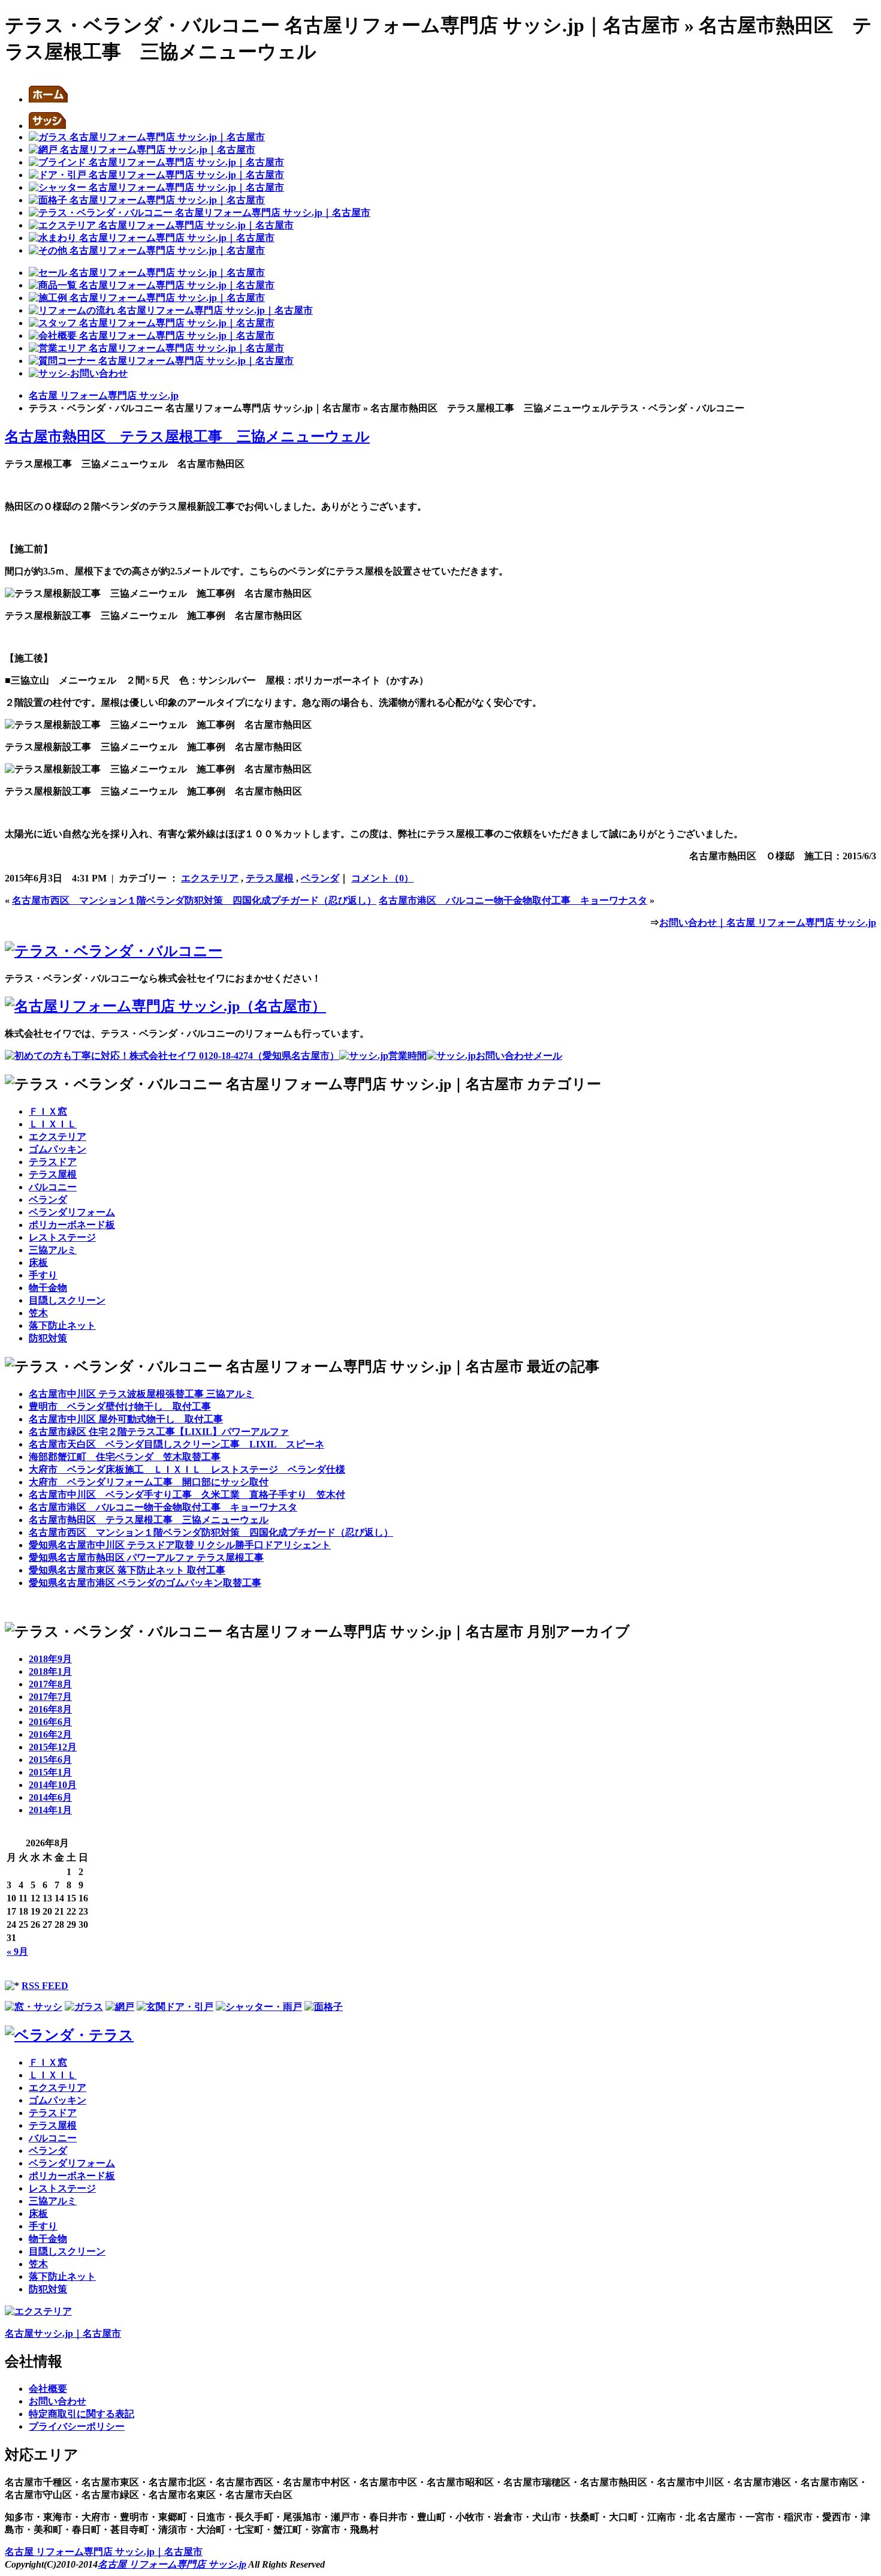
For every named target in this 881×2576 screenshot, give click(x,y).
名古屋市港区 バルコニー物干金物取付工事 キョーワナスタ (513, 900)
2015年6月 (50, 1760)
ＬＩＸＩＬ (53, 1124)
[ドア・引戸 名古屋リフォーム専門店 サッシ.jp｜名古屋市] (156, 175)
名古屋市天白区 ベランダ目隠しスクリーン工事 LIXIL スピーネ (176, 1444)
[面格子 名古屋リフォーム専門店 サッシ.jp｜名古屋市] (147, 200)
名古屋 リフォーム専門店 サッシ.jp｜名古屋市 (104, 2552)
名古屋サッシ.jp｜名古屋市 (63, 2333)
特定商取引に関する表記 (82, 2414)
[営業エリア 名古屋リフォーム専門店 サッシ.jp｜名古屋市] (156, 348)
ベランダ (320, 878)
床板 (38, 1263)
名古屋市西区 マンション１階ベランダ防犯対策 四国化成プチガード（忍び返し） (194, 900)
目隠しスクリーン (67, 1300)
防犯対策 (48, 1338)
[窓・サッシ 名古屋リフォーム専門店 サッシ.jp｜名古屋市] (47, 126)
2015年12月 (53, 1747)
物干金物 (48, 1288)
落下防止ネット (62, 1325)
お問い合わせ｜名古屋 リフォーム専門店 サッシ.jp (768, 923)
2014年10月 (53, 1785)
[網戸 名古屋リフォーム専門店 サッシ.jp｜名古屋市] (142, 150)
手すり (43, 1275)
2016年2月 (50, 1734)
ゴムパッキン (58, 1149)
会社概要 (48, 2389)
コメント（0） (382, 878)
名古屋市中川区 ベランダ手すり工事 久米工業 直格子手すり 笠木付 (187, 1495)
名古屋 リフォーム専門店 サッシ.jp (104, 395)
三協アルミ (53, 1250)
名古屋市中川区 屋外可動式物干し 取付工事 (126, 1419)
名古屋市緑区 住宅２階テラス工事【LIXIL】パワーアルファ (159, 1432)
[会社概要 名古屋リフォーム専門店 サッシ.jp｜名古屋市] (152, 335)
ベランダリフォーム (72, 1212)
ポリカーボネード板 (72, 1225)
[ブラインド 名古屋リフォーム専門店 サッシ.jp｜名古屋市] (156, 162)
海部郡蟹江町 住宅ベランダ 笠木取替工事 (125, 1457)
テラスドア (53, 1162)
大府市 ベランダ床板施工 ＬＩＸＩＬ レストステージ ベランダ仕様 (187, 1469)
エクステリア (210, 878)
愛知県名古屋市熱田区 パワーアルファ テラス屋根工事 (146, 1558)
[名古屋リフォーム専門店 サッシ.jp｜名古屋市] (48, 99)
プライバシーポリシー (77, 2426)
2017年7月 (50, 1697)
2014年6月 (50, 1797)
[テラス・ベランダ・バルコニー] (114, 951)
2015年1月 (50, 1772)
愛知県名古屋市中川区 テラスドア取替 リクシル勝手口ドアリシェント (180, 1545)
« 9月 (17, 1951)
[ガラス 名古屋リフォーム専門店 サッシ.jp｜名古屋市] (147, 137)
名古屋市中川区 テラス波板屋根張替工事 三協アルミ (141, 1394)
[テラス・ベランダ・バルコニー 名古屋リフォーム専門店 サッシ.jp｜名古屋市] (200, 213)
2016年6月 (50, 1722)
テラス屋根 (270, 878)
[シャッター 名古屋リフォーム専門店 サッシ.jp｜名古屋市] (156, 187)
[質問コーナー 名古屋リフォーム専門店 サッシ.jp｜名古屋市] (161, 361)
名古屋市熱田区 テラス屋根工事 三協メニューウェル (187, 437)
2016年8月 (50, 1709)
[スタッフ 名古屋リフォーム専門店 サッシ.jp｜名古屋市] (152, 323)
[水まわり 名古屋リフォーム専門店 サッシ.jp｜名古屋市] (152, 238)
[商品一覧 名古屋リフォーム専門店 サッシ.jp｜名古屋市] (152, 285)
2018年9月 (50, 1659)
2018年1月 (50, 1671)
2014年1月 (50, 1810)
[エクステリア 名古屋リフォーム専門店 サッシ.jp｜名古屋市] (161, 225)
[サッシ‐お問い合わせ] (78, 373)
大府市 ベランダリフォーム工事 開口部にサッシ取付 (149, 1482)
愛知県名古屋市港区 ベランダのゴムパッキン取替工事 (145, 1583)
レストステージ (62, 1237)
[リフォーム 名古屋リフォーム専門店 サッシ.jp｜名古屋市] (147, 250)
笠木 (38, 1313)
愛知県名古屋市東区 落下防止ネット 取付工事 (127, 1570)
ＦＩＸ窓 (48, 1111)
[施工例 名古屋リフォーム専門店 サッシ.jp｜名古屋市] (147, 298)
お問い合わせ (58, 2401)
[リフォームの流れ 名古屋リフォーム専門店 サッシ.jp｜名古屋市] (171, 310)
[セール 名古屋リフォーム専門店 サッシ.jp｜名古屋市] (147, 273)
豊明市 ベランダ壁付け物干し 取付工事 (120, 1406)
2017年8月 (50, 1684)
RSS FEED (45, 1986)
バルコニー (53, 1187)
